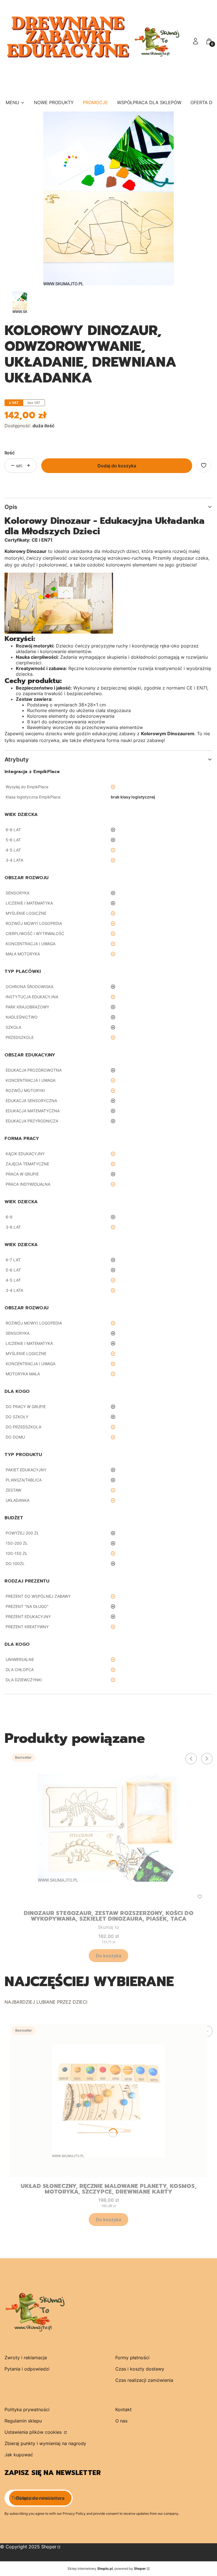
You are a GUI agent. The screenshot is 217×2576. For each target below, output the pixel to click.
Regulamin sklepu (23, 2421)
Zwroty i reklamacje (26, 2358)
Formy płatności (132, 2358)
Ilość (10, 453)
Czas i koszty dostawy (140, 2369)
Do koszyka (108, 1956)
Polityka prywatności (27, 2409)
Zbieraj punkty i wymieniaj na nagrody (45, 2443)
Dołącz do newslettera (40, 2498)
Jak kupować (19, 2455)
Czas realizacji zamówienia (144, 2380)
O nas (121, 2421)
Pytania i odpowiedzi (27, 2369)
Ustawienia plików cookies (34, 2432)
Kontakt (123, 2409)
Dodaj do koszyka (117, 466)
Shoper (49, 2547)
